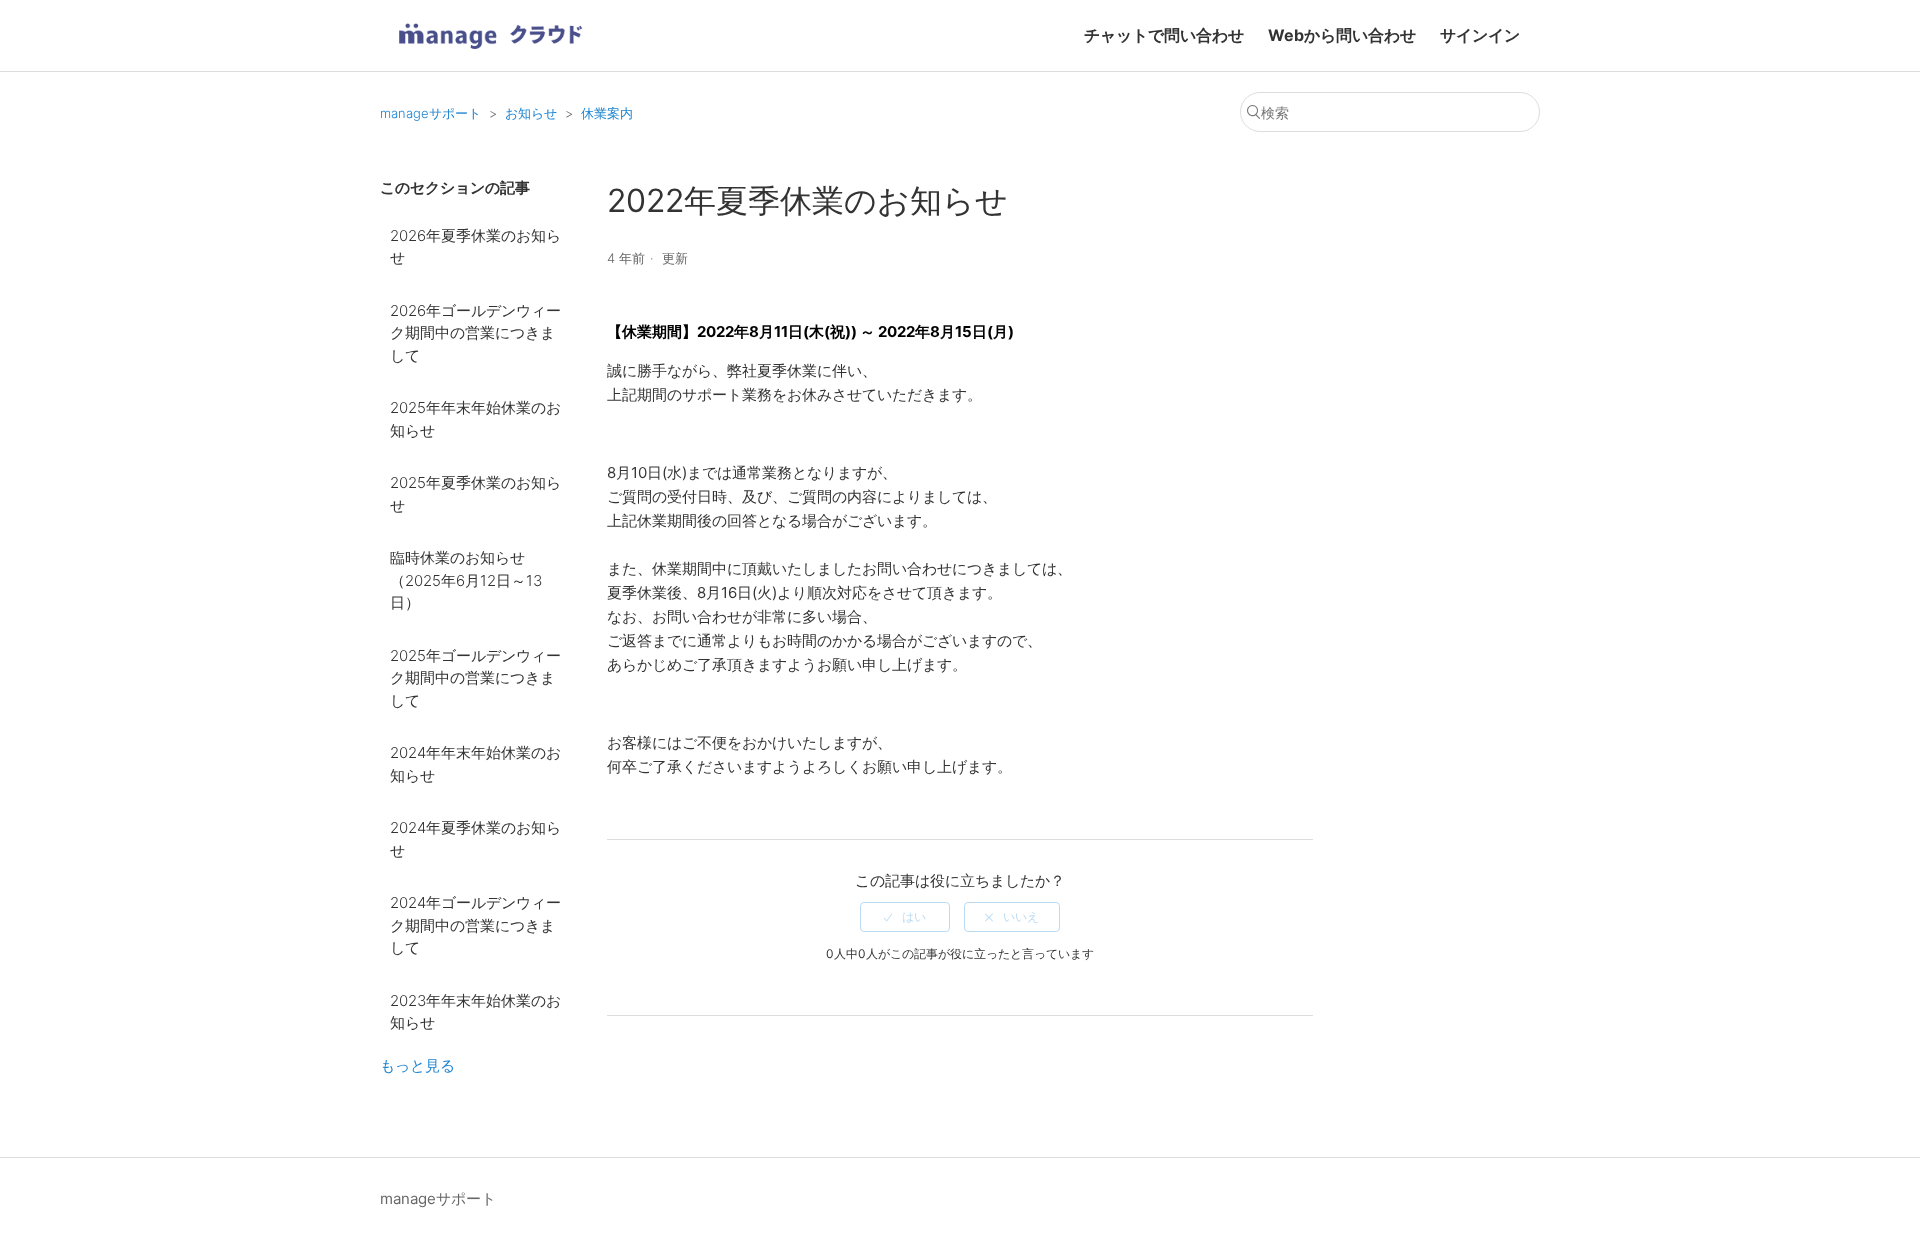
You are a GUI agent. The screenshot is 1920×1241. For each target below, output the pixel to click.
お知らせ (531, 113)
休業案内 (607, 113)
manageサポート (430, 113)
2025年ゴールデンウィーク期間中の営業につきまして (475, 678)
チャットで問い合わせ (1164, 35)
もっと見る (417, 1065)
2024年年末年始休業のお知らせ (475, 764)
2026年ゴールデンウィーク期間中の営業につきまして (475, 333)
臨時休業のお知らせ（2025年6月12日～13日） (466, 580)
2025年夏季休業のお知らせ (475, 494)
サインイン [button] (1480, 35)
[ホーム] (490, 55)
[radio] (905, 917)
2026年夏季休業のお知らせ (475, 247)
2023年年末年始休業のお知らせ (475, 1012)
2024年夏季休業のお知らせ (475, 839)
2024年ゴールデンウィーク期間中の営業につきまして (475, 925)
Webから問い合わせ (1342, 35)
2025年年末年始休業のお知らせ (475, 419)
